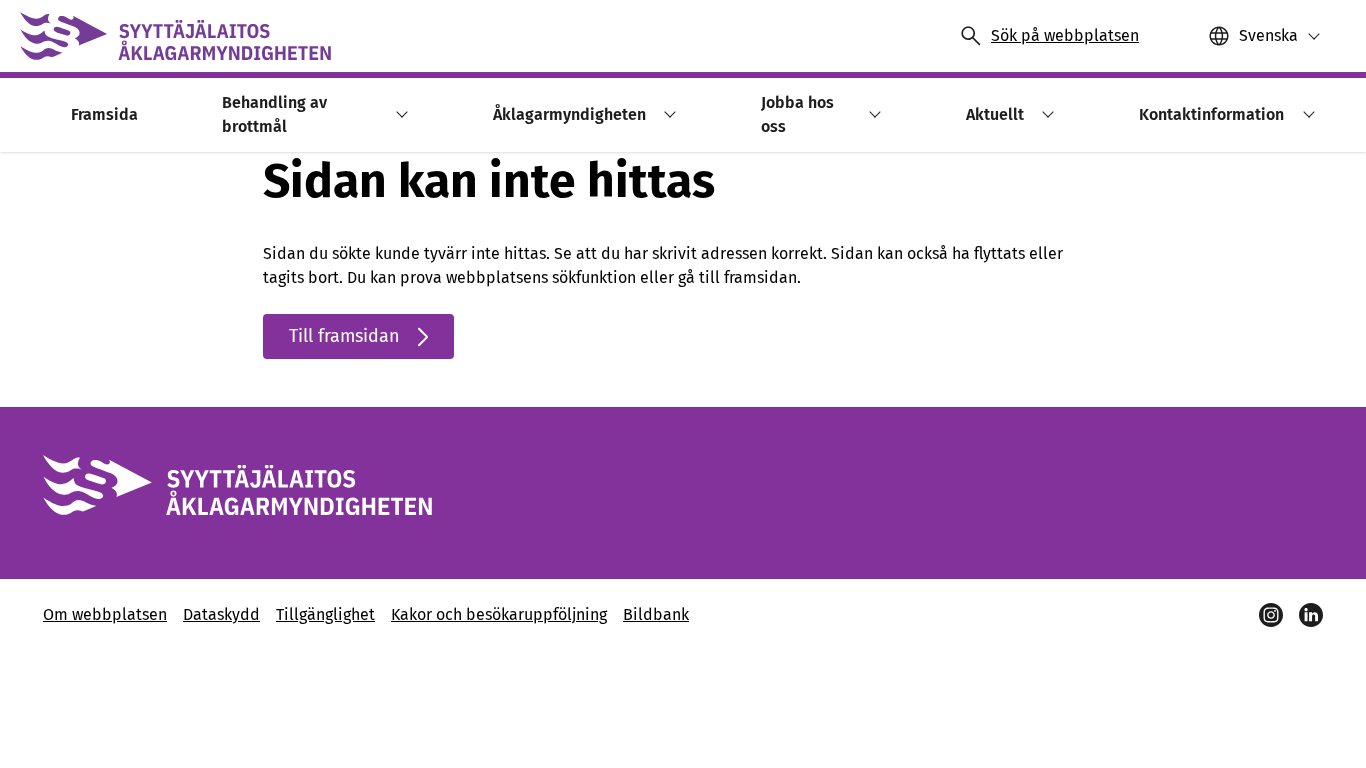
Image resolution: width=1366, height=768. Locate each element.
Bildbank (656, 614)
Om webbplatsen (105, 614)
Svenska (1268, 35)
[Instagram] (1271, 615)
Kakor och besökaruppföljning (499, 614)
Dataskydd (221, 614)
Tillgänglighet (325, 614)
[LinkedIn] (1311, 615)
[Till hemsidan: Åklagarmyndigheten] (175, 36)
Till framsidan (344, 336)
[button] (398, 114)
